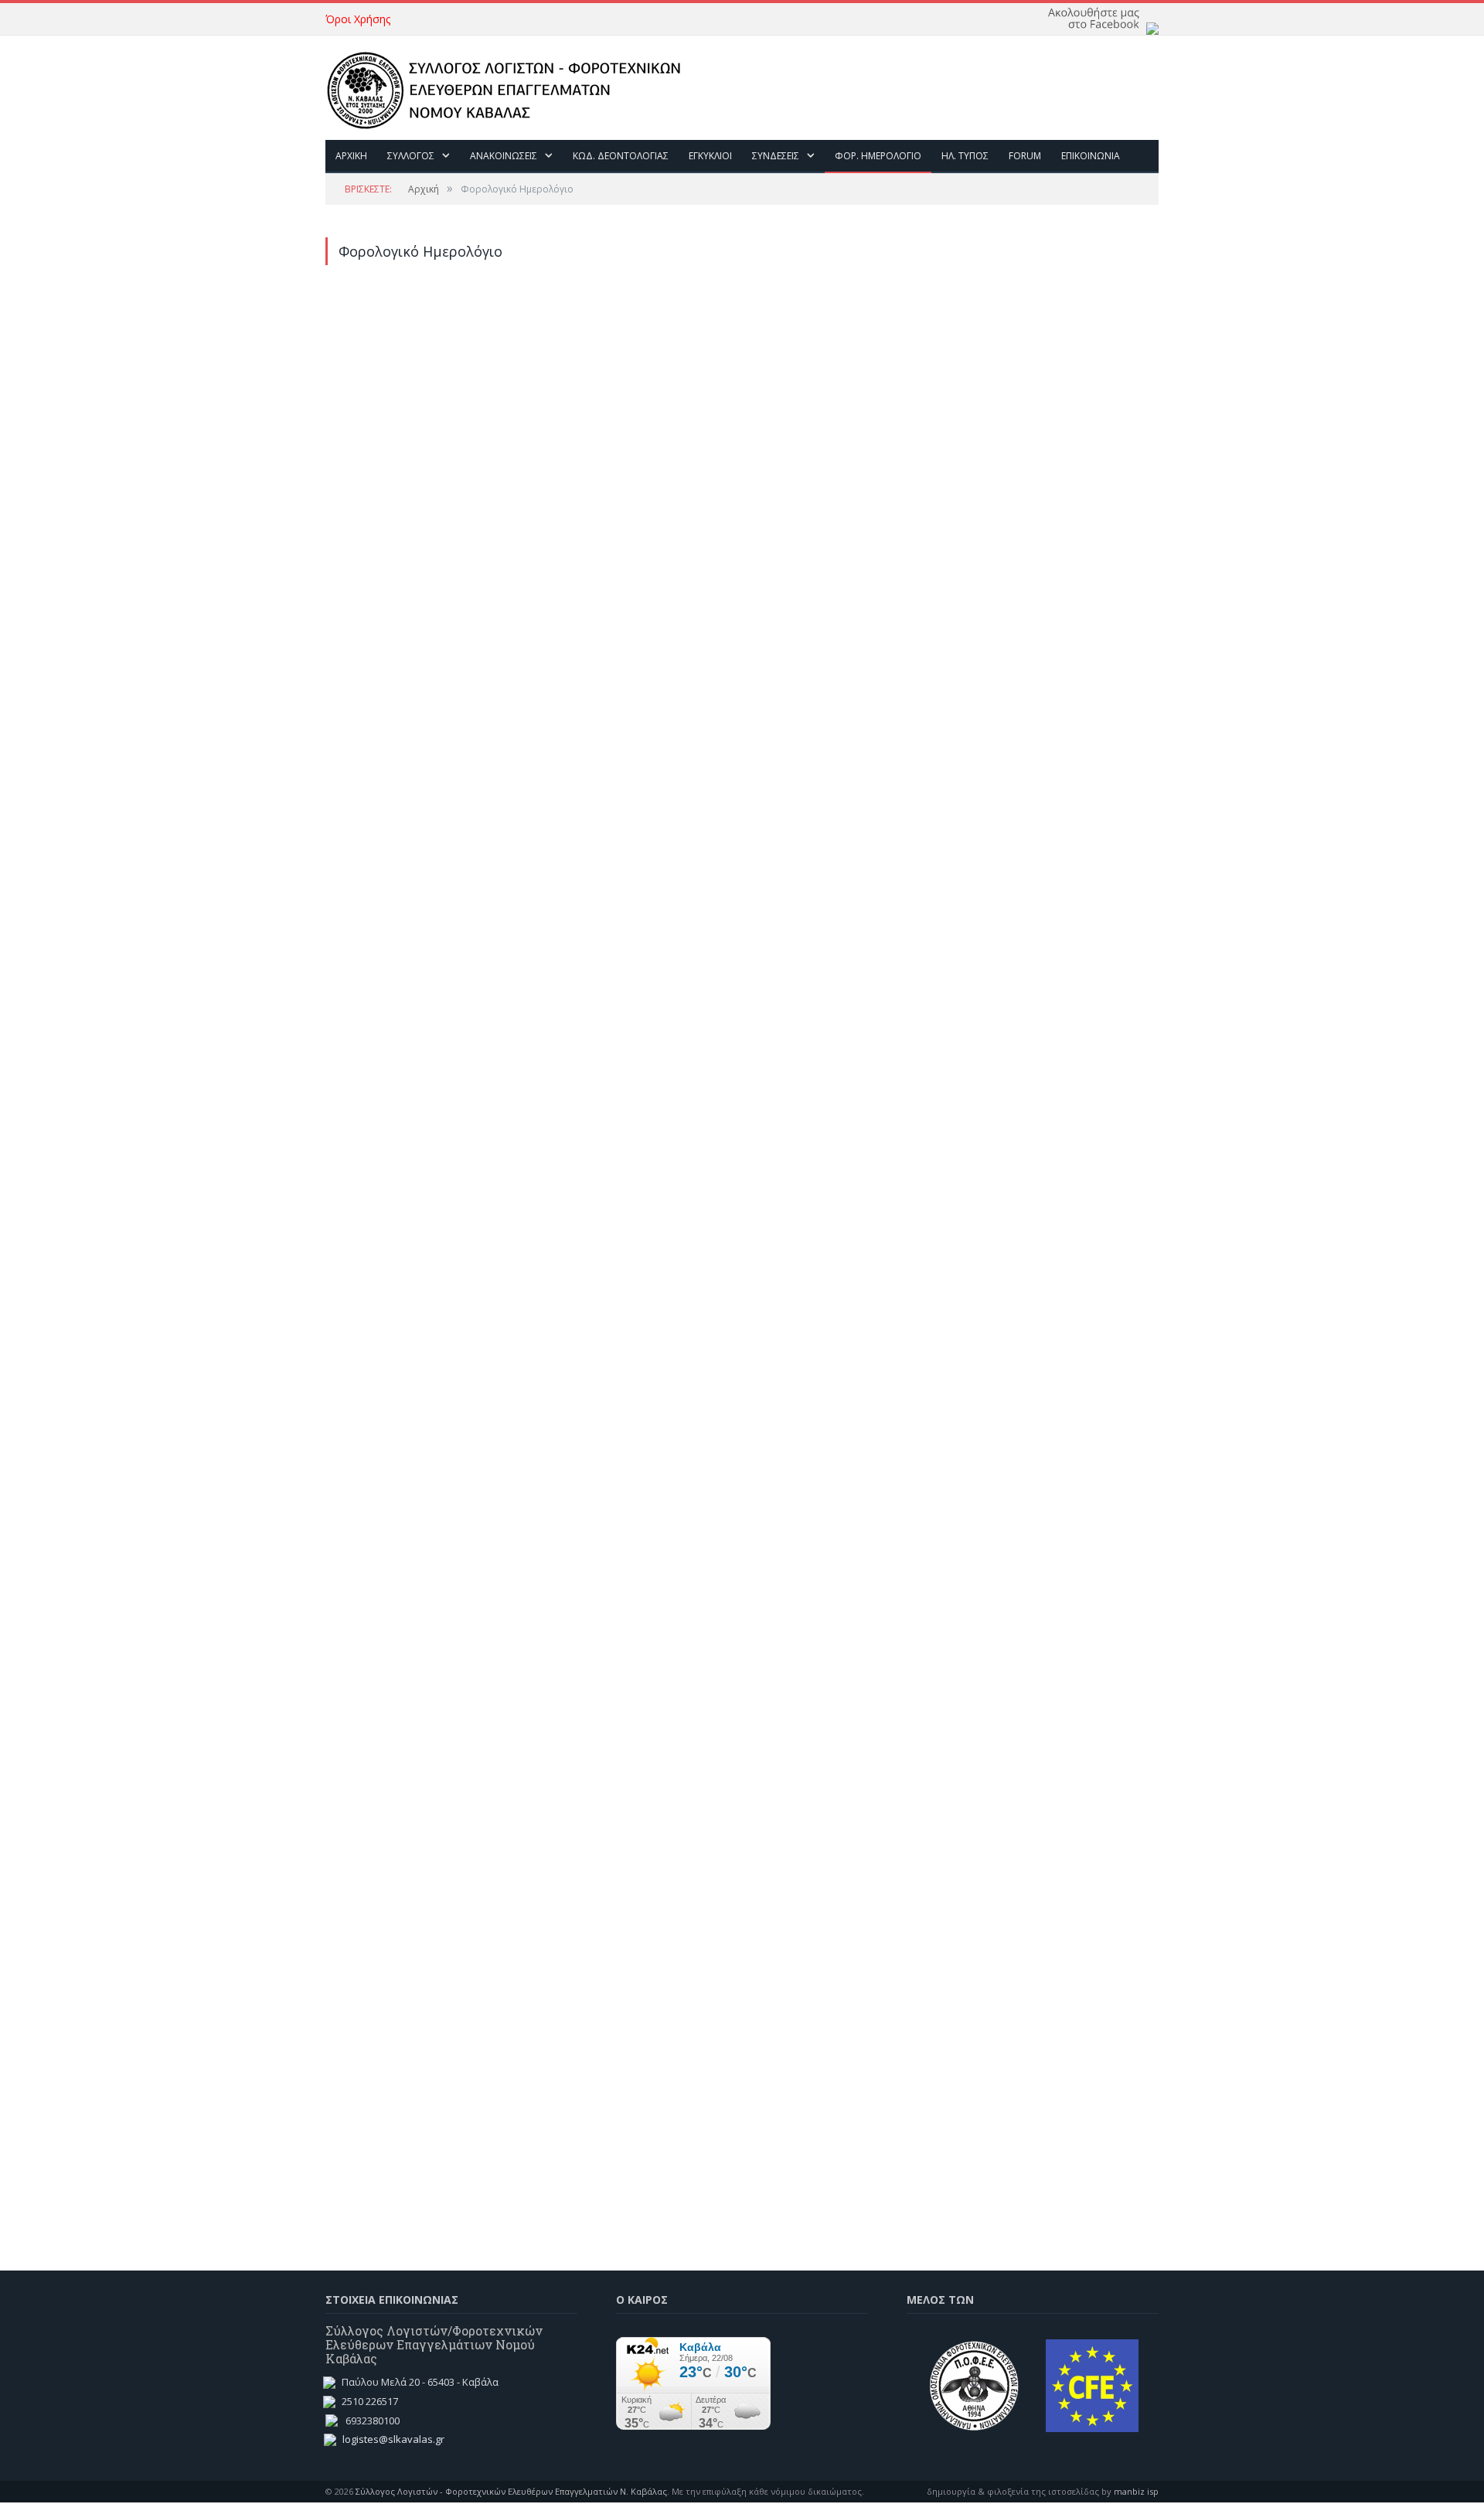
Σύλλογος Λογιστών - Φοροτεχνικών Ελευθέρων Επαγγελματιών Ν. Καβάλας (511, 2491)
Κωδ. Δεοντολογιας (621, 156)
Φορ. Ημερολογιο (878, 156)
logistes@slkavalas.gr (393, 2439)
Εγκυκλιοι (710, 156)
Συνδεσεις (776, 156)
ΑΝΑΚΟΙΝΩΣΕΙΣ (504, 156)
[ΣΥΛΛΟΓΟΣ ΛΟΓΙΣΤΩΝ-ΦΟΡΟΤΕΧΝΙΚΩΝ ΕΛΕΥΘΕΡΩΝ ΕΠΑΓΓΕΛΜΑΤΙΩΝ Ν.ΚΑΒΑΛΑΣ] (512, 87)
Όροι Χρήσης (358, 19)
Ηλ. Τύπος (965, 156)
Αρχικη (351, 156)
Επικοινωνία (1091, 156)
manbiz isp (1136, 2491)
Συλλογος (411, 156)
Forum (1025, 156)
